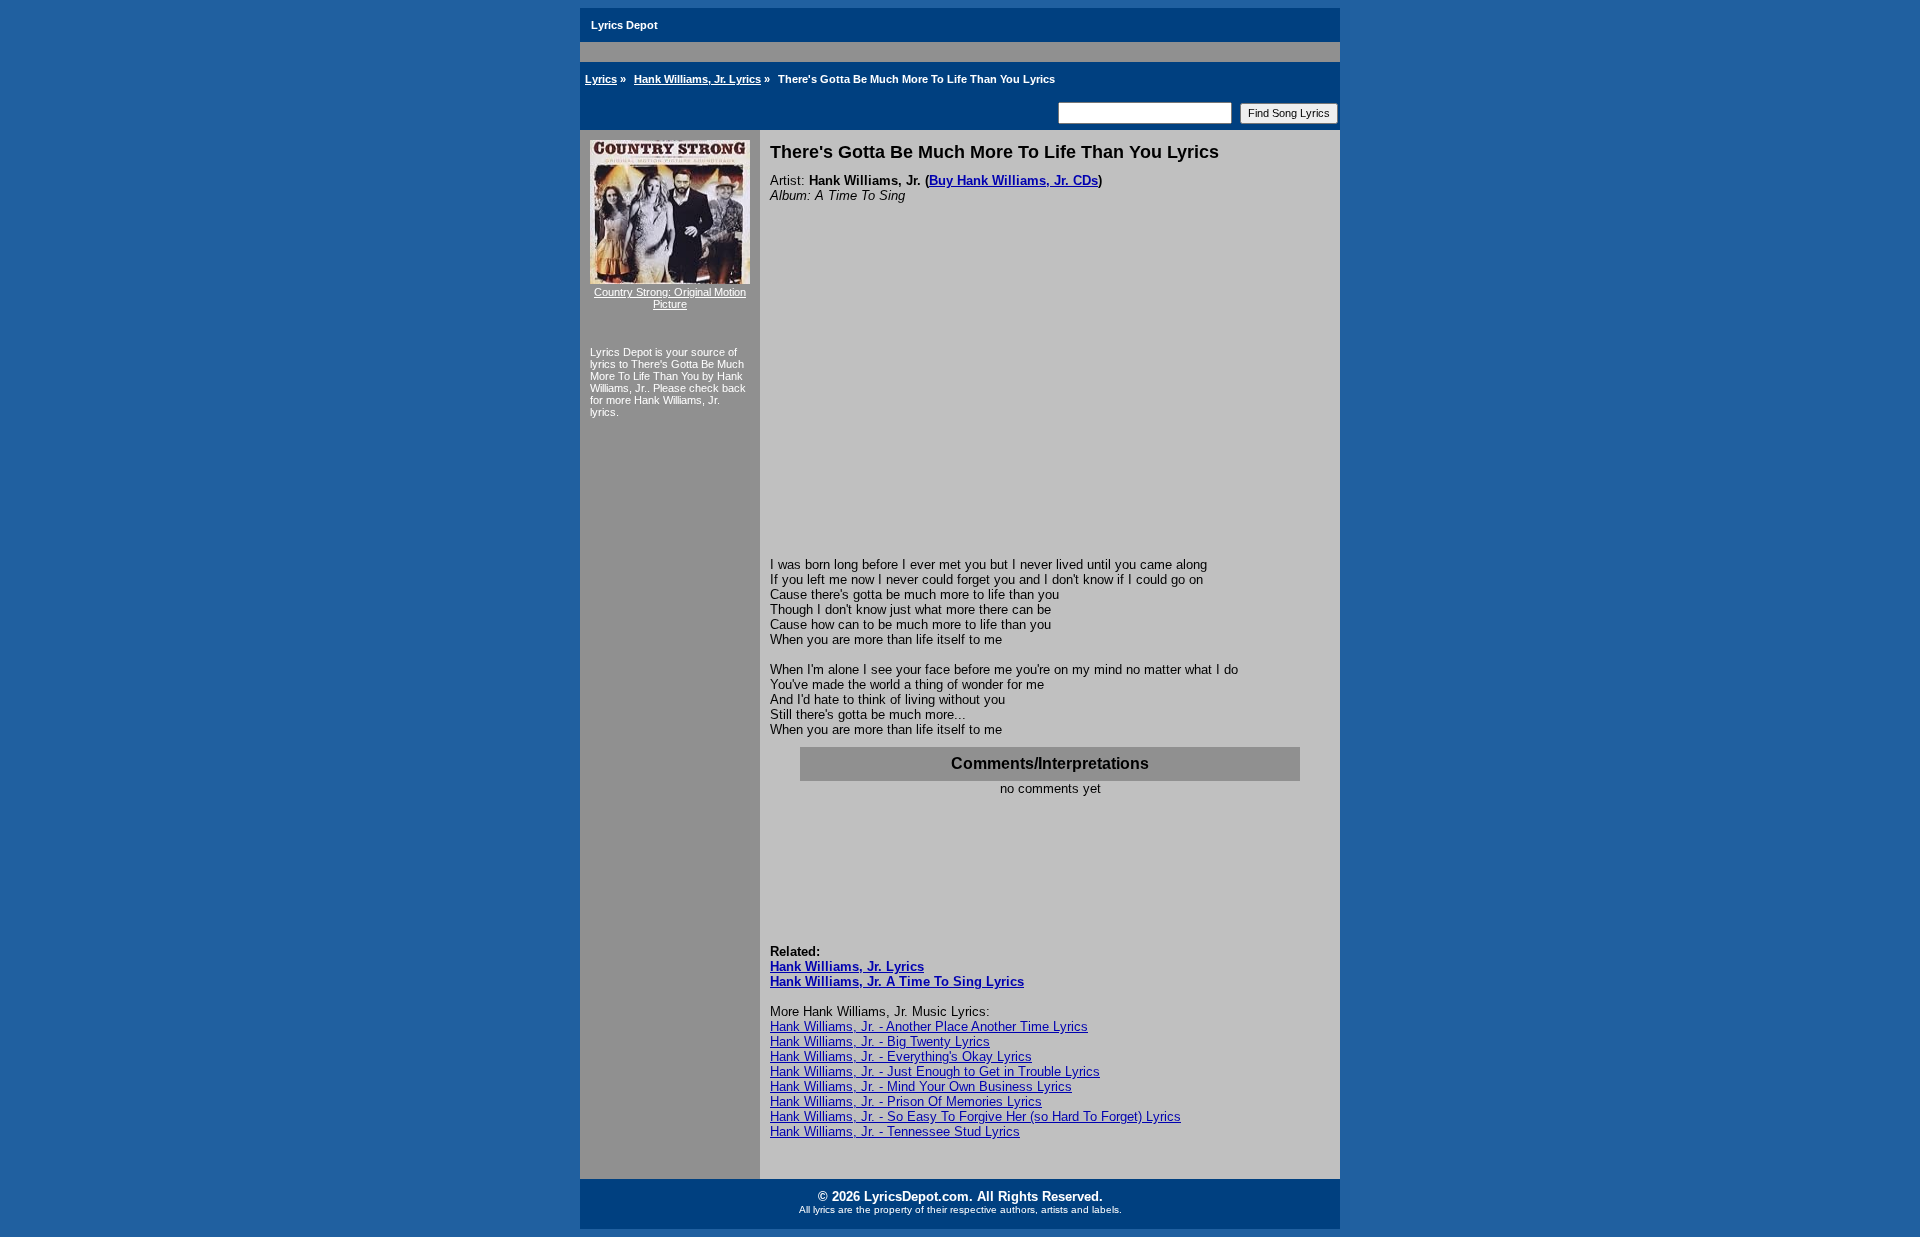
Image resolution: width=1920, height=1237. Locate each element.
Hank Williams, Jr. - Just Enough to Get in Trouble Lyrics (935, 1071)
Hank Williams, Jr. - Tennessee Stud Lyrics (895, 1131)
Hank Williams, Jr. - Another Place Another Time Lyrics (929, 1026)
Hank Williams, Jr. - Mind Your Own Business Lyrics (921, 1086)
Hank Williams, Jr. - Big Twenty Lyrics (880, 1041)
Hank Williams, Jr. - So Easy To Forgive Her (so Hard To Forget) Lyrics (975, 1116)
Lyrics (601, 79)
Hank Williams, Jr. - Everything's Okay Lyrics (901, 1056)
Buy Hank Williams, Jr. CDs (1013, 180)
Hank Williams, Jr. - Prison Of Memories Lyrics (906, 1101)
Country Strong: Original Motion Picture (670, 298)
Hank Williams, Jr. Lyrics (697, 79)
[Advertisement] (1050, 407)
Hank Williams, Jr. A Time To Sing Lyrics (897, 981)
